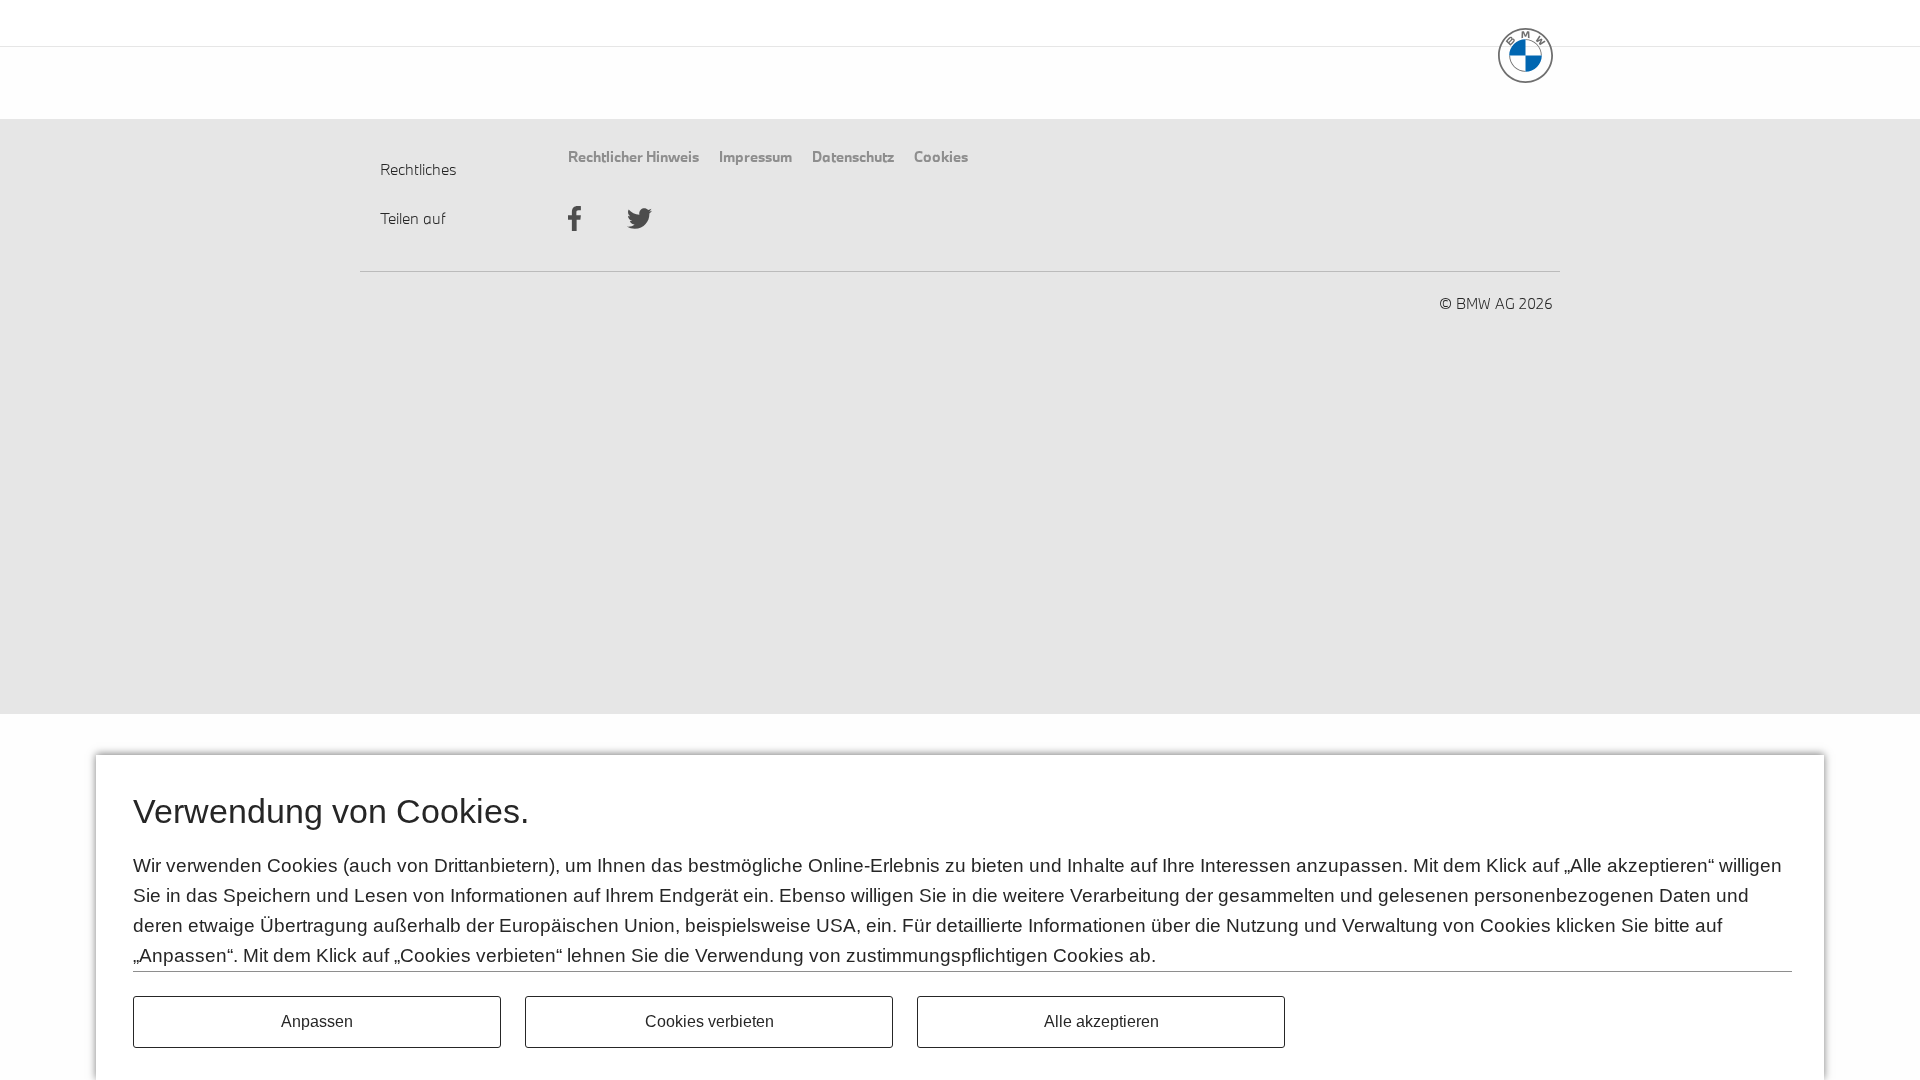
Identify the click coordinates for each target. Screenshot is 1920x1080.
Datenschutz (853, 156)
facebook (574, 218)
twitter (639, 218)
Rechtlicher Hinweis (633, 156)
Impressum (755, 156)
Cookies (941, 156)
